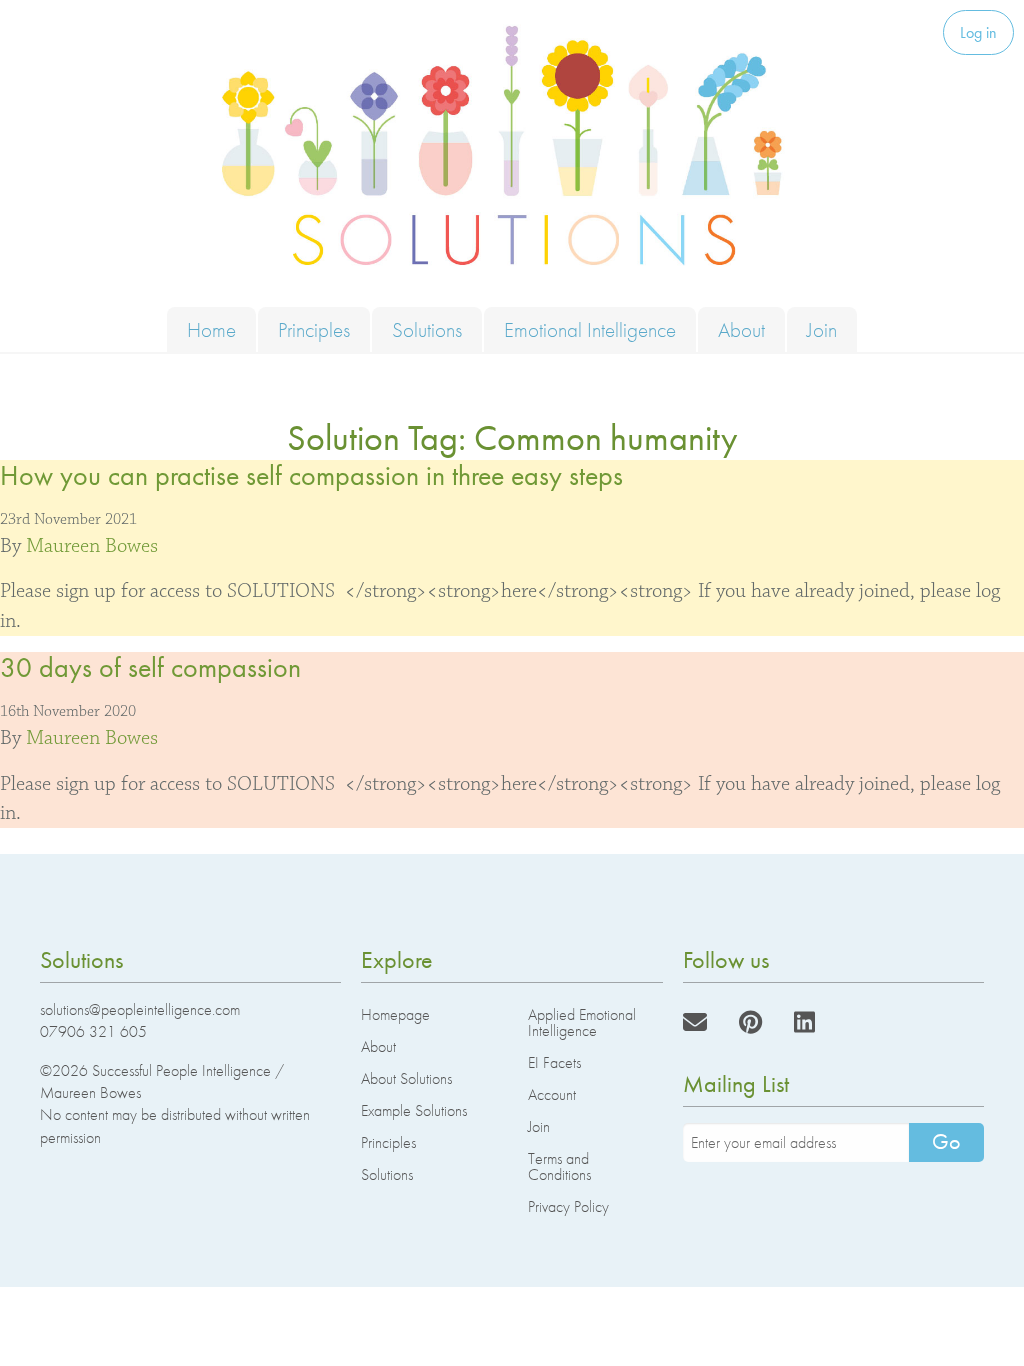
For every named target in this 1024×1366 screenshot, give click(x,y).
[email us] (695, 1022)
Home (211, 329)
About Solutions (406, 1078)
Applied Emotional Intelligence (582, 1022)
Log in (978, 32)
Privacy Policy (568, 1206)
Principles (314, 329)
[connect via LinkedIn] (804, 1022)
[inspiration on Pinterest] (750, 1022)
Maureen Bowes (92, 546)
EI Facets (554, 1062)
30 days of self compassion (150, 667)
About (741, 329)
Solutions (427, 329)
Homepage (395, 1014)
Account (552, 1094)
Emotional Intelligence (590, 329)
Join (822, 329)
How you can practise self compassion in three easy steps (311, 475)
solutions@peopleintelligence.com (140, 1009)
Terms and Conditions (559, 1166)
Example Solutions (414, 1110)
